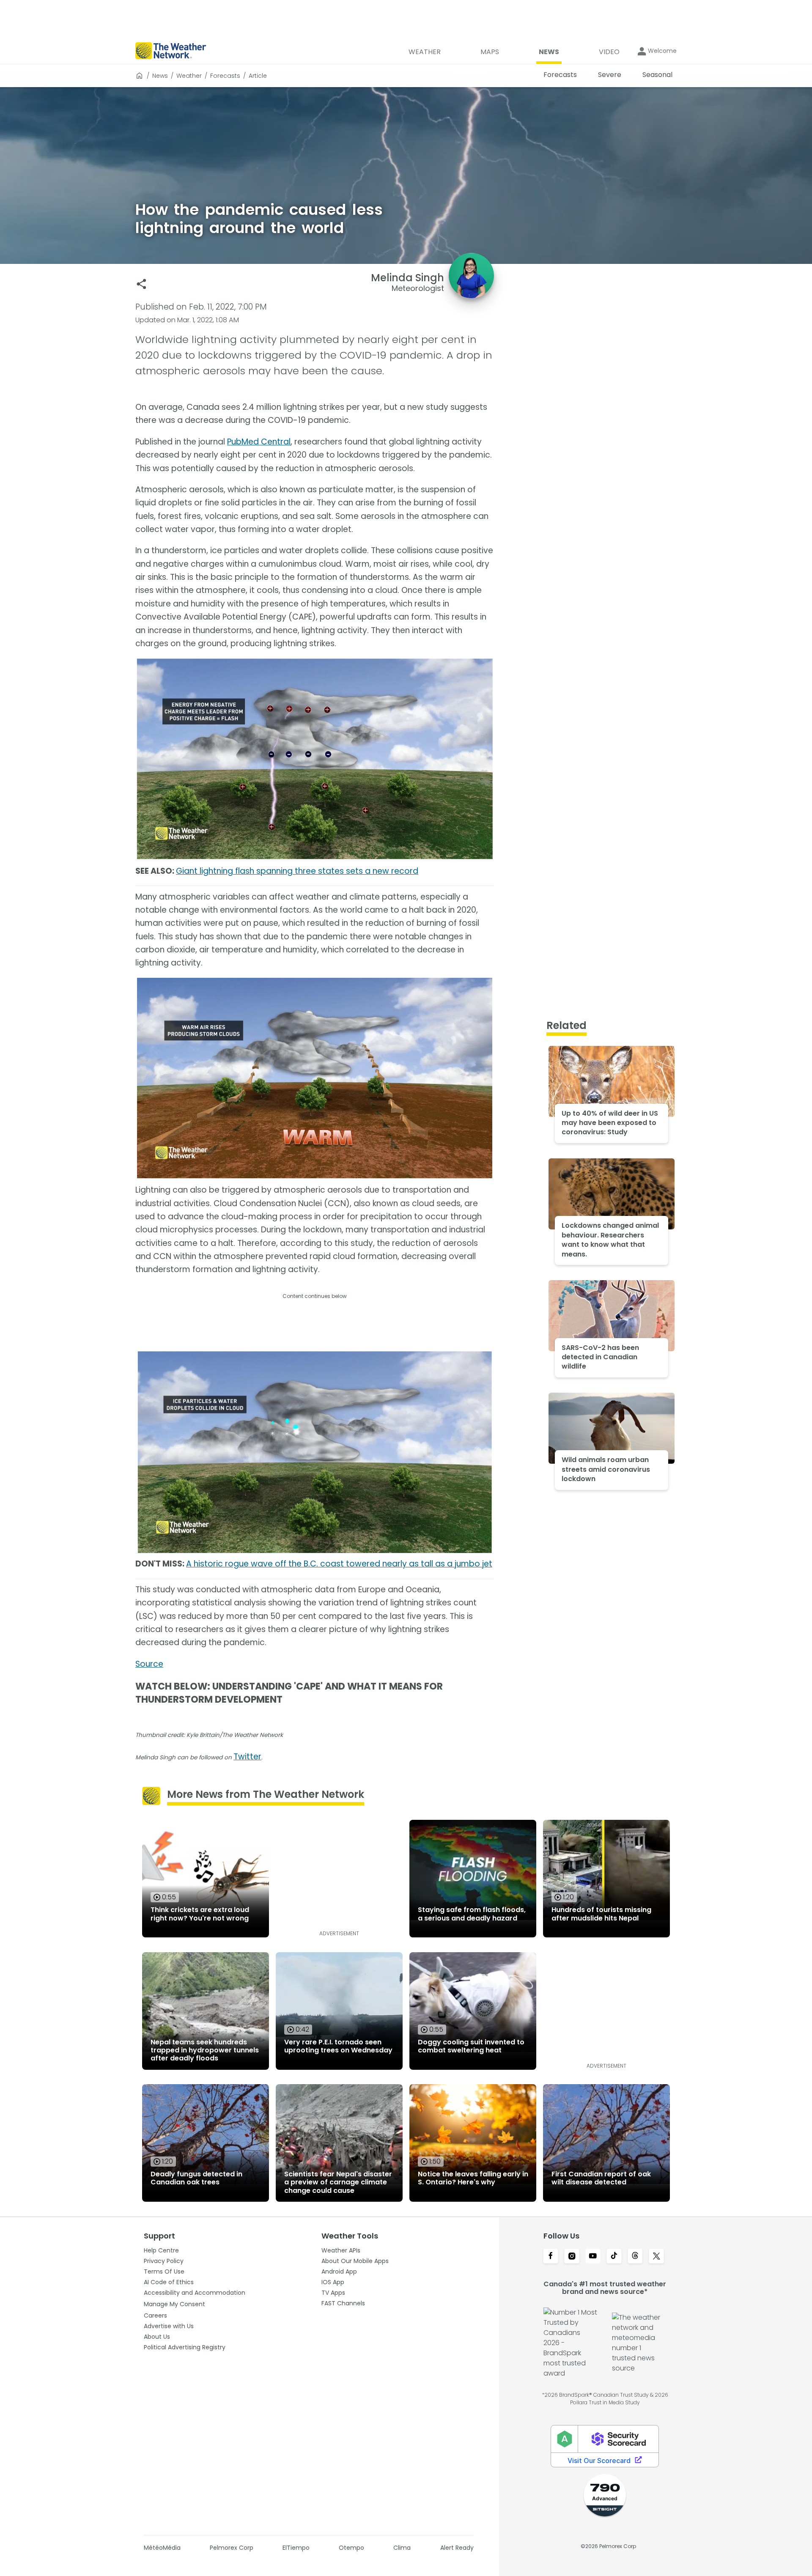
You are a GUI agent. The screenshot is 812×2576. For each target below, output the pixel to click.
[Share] (141, 284)
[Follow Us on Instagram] (572, 2257)
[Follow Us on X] (656, 2257)
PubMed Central (259, 442)
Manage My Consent (174, 2304)
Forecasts (225, 76)
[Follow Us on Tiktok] (614, 2257)
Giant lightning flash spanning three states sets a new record (297, 871)
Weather (189, 76)
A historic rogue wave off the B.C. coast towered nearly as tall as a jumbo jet (339, 1564)
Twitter (247, 1757)
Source (149, 1664)
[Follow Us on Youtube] (593, 2257)
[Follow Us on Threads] (635, 2257)
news (160, 76)
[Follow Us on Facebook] (551, 2257)
